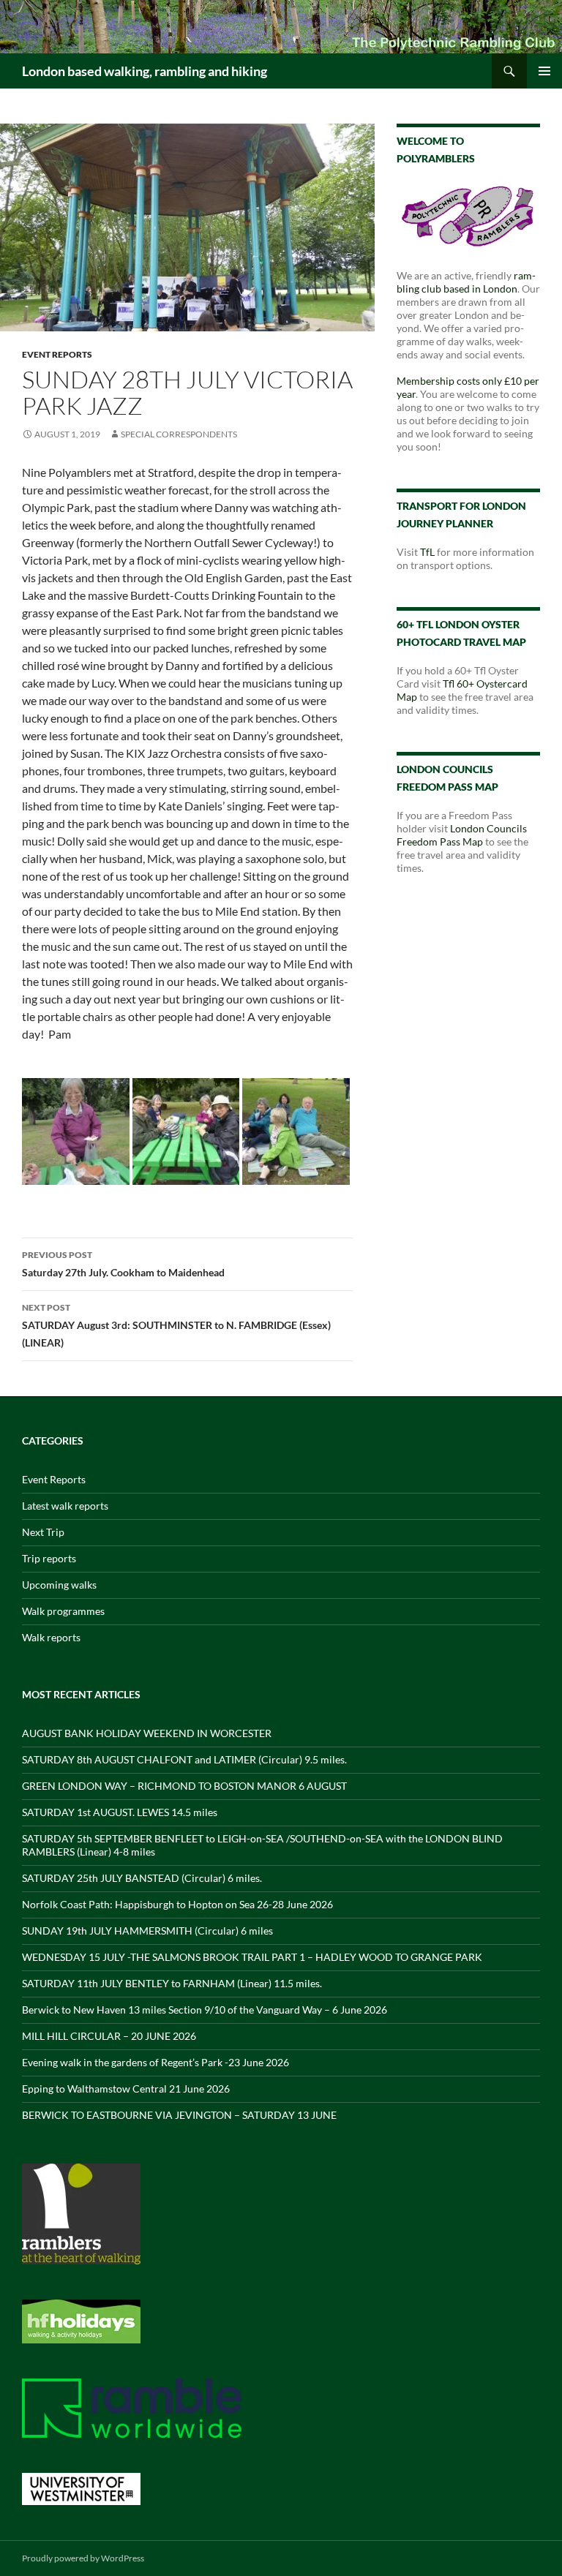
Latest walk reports (65, 1506)
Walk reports (51, 1637)
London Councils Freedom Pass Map (462, 835)
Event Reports (57, 354)
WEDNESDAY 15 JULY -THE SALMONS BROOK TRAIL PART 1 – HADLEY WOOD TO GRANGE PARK (252, 1957)
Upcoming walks (59, 1585)
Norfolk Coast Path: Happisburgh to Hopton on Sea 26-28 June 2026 (177, 1904)
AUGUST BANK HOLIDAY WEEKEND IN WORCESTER (147, 1733)
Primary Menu (544, 71)
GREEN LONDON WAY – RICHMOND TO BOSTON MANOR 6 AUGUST (184, 1786)
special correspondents (179, 434)
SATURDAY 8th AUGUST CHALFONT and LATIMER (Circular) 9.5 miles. (184, 1759)
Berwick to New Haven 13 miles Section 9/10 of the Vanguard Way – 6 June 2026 (205, 2010)
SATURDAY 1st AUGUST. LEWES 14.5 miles (120, 1812)
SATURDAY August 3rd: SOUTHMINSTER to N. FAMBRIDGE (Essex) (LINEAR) (176, 1325)
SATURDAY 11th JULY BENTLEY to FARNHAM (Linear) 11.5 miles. (172, 1983)
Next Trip (43, 1532)
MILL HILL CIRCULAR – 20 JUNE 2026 (109, 2036)
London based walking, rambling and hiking (145, 71)
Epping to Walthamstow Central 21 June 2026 (126, 2089)
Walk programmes (63, 1611)
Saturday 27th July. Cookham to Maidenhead (123, 1264)
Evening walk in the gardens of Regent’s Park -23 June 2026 (156, 2062)
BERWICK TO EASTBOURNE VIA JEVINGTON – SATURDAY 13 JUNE (179, 2115)
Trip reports (49, 1558)
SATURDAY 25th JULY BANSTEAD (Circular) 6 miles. (142, 1878)
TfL (427, 552)
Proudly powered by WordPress (83, 2558)
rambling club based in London (466, 282)
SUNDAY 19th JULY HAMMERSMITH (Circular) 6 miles (147, 1931)
